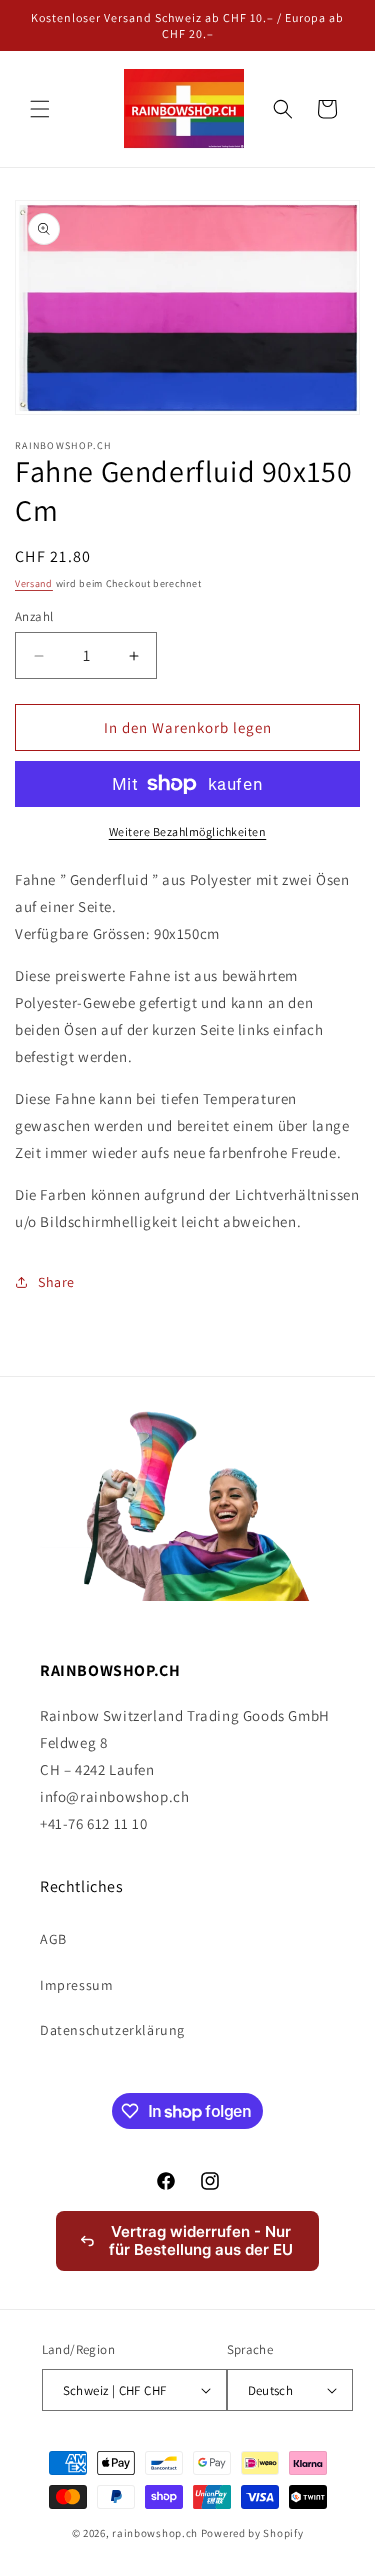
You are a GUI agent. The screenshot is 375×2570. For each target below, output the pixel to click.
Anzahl (34, 616)
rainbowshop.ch (155, 2533)
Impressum (76, 1985)
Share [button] (56, 1282)
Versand (34, 583)
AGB (53, 1939)
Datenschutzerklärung (112, 2030)
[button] (40, 109)
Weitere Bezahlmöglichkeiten (188, 831)
